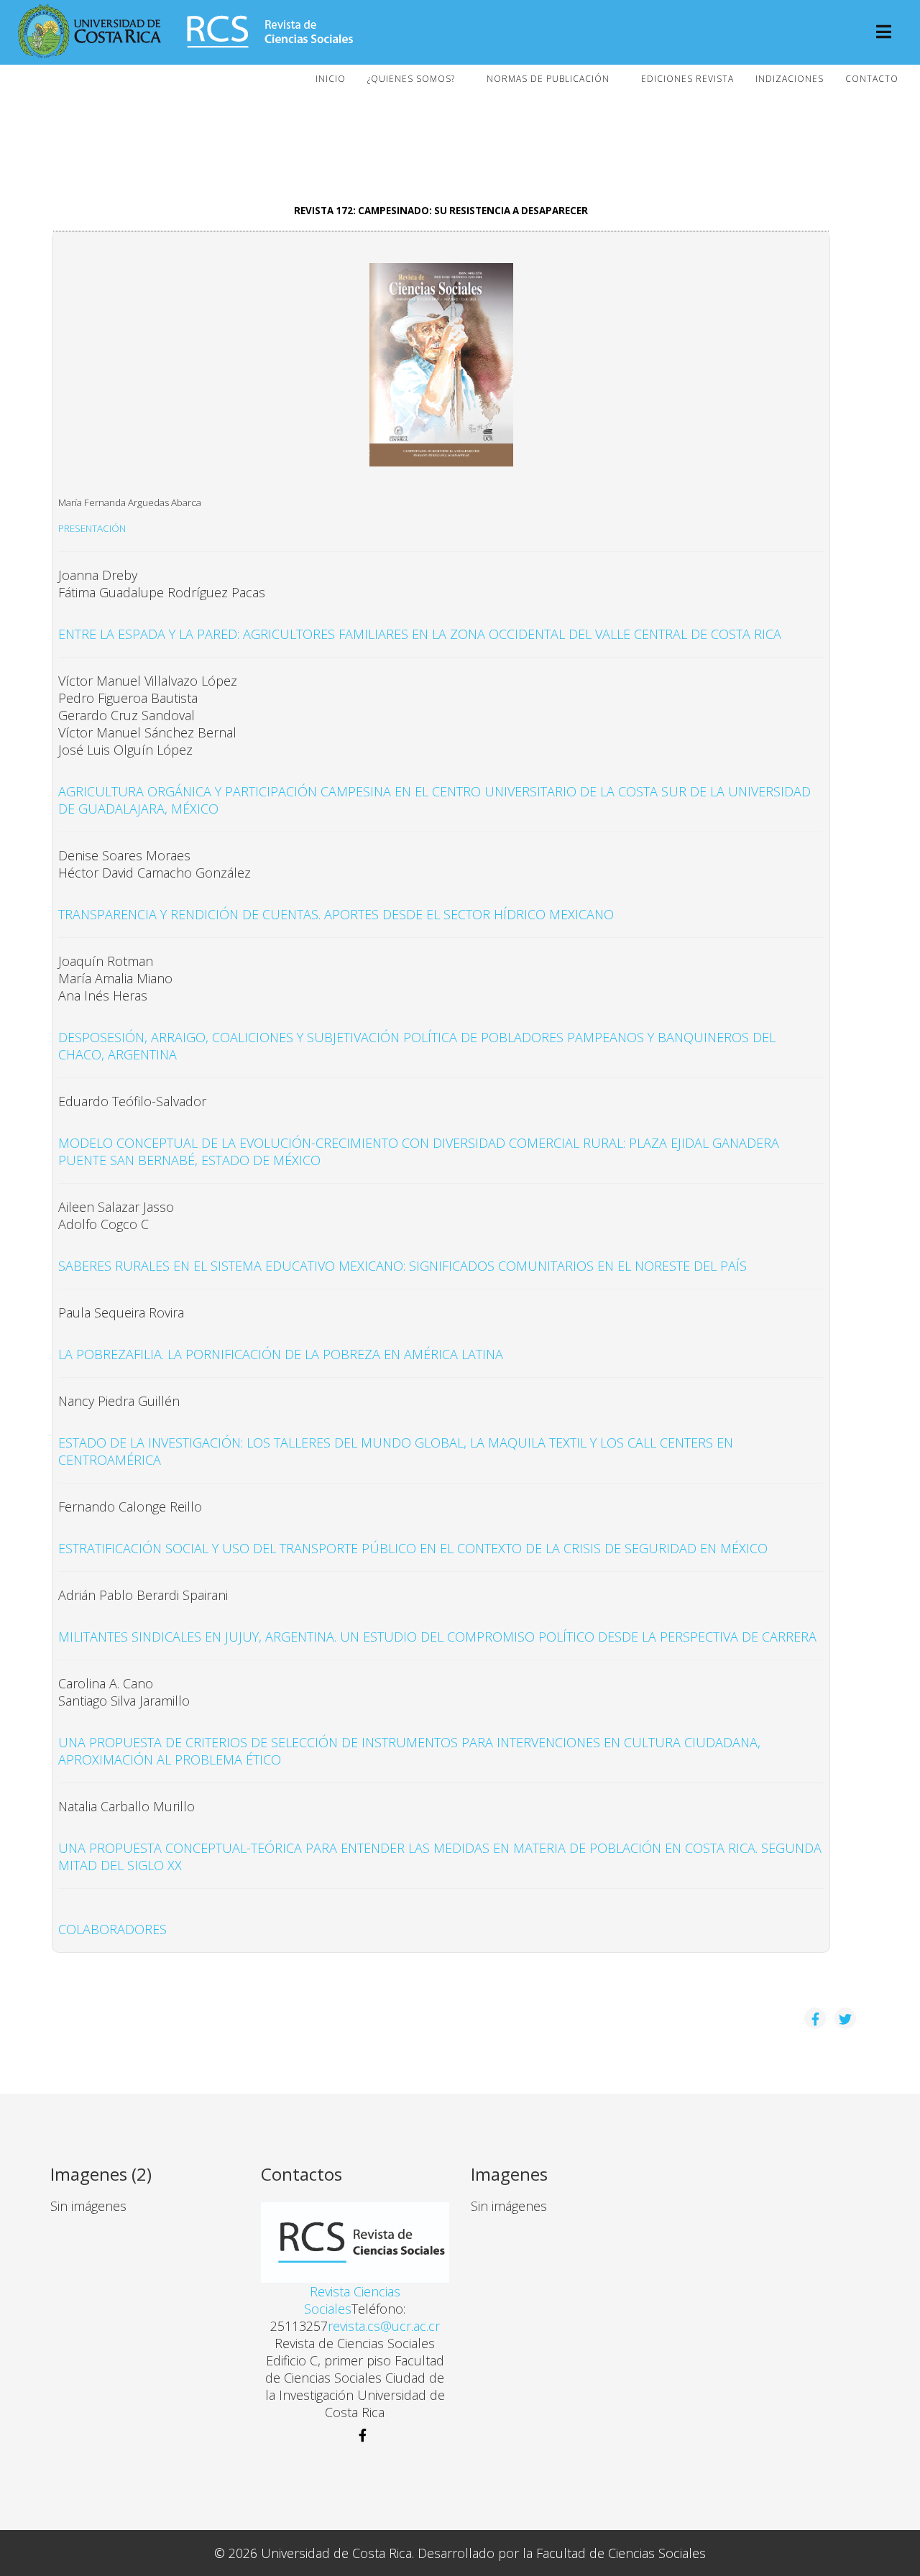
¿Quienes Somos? (411, 79)
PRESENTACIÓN (92, 528)
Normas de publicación (548, 79)
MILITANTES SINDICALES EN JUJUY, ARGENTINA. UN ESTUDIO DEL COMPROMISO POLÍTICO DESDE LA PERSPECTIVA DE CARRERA (437, 1637)
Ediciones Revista (687, 79)
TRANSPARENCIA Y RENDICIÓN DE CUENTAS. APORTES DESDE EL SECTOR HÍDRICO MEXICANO (336, 914)
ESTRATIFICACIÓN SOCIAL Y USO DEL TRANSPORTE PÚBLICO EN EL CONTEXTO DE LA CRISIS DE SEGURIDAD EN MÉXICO (413, 1548)
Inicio (331, 79)
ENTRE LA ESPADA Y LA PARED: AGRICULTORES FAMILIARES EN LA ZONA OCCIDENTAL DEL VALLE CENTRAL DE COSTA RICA (420, 634)
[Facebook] (355, 2435)
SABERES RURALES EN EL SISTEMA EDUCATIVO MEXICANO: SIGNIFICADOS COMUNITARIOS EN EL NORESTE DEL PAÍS (402, 1266)
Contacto (872, 79)
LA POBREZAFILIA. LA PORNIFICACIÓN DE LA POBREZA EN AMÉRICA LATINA (281, 1354)
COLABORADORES (112, 1929)
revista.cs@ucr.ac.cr (384, 2326)
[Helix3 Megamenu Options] (884, 33)
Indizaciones (790, 79)
